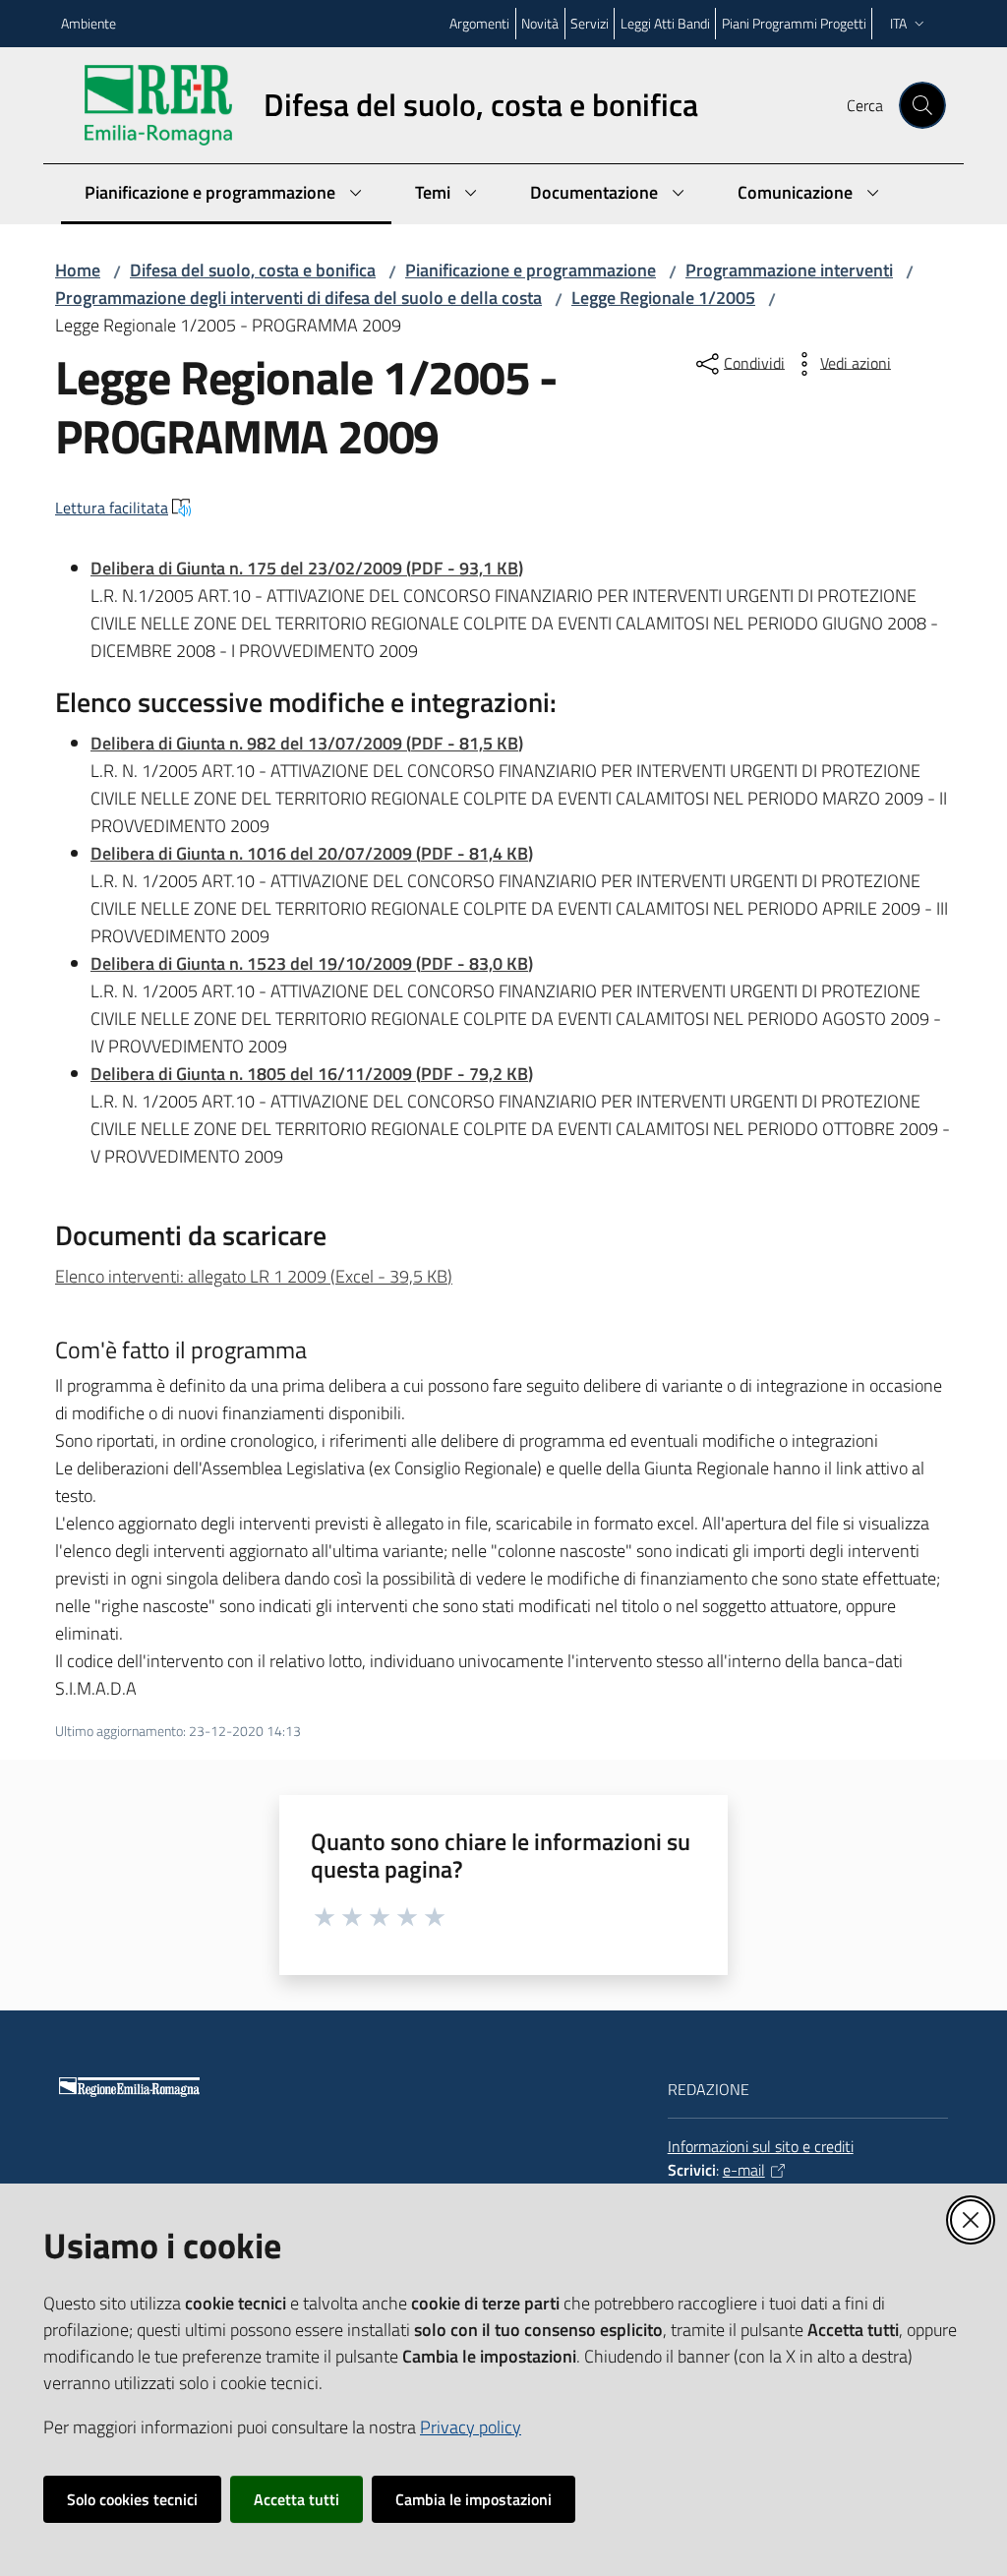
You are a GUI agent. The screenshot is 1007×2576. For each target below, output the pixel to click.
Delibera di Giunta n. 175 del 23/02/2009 (307, 568)
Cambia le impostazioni (474, 2499)
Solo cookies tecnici (132, 2499)
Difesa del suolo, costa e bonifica (253, 270)
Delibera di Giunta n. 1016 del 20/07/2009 (312, 853)
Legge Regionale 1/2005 (663, 298)
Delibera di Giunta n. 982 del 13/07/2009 (307, 743)
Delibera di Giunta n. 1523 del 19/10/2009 (312, 963)
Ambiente (89, 23)
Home (78, 270)
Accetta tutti (296, 2499)
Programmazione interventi (789, 270)
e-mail (744, 2170)
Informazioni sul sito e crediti (761, 2146)
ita (898, 23)
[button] (922, 105)
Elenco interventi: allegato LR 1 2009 (254, 1276)
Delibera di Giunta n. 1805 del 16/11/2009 (312, 1074)
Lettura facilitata (112, 508)
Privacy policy (471, 2427)
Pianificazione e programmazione (531, 270)
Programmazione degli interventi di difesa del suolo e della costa (298, 298)
